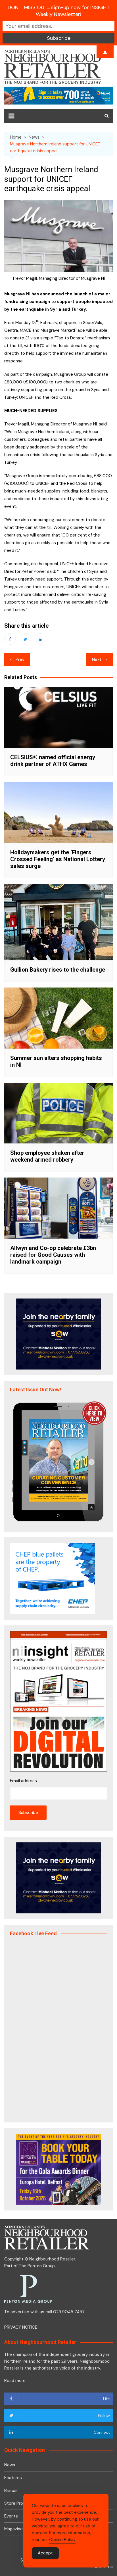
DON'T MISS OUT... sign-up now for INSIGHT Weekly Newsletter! (59, 11)
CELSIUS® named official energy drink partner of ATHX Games (53, 761)
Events (11, 2516)
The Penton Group (37, 2266)
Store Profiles (18, 2503)
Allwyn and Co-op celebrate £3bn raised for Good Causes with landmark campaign (53, 1255)
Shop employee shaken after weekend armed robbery (47, 1156)
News (10, 2465)
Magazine (13, 2529)
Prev (20, 659)
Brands (11, 2491)
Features (13, 2478)
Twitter (25, 639)
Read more (15, 2381)
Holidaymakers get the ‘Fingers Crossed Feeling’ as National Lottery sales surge (58, 859)
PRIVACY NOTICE (21, 2327)
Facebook (10, 639)
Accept (45, 2553)
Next (97, 659)
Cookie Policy (62, 2540)
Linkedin (41, 639)
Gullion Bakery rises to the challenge (58, 970)
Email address (23, 1781)
